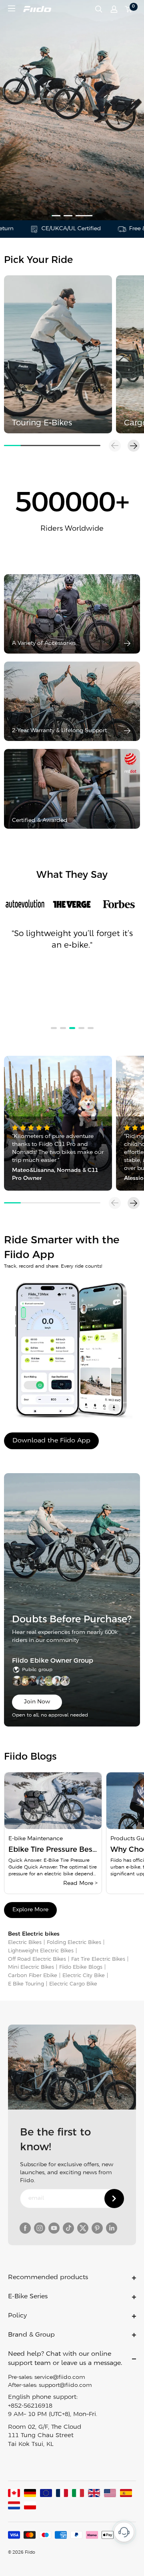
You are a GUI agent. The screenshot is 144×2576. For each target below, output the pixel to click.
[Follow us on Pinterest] (97, 2228)
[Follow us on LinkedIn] (112, 2228)
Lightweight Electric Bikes (41, 1951)
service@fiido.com (60, 2377)
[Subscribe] (114, 2199)
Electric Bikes (25, 1943)
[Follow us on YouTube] (54, 2228)
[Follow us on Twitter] (83, 2228)
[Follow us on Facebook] (25, 2228)
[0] (129, 9)
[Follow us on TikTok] (68, 2228)
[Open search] (99, 9)
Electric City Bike (84, 1976)
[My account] (114, 9)
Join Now (37, 1702)
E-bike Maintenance (36, 1839)
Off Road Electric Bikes (37, 1959)
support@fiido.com (65, 2385)
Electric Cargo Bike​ (73, 1984)
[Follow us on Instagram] (40, 2228)
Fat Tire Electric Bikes (98, 1959)
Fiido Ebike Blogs (81, 1967)
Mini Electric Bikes (31, 1967)
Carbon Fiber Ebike (33, 1976)
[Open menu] (12, 8)
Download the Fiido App (51, 1441)
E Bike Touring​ (26, 1984)
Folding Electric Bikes (74, 1943)
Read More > (80, 1884)
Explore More (30, 1910)
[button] (134, 446)
